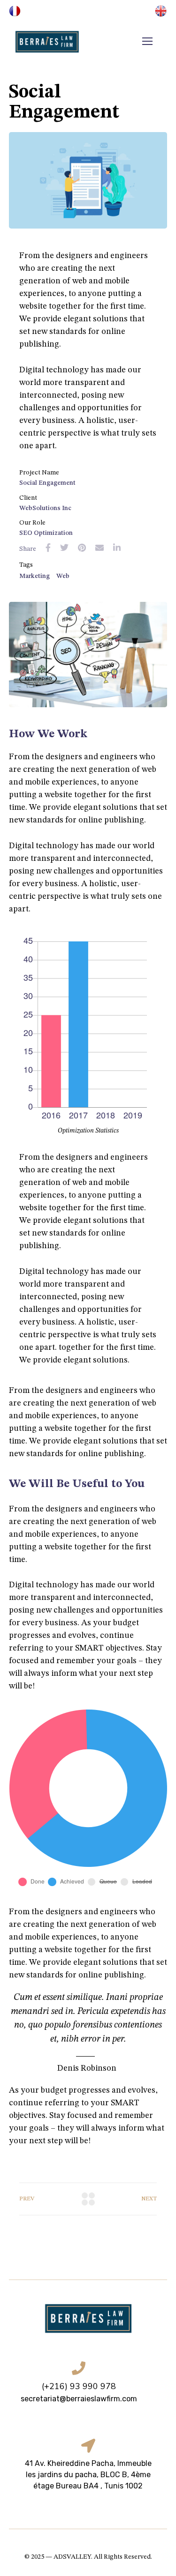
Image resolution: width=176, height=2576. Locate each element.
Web (63, 576)
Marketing (34, 576)
